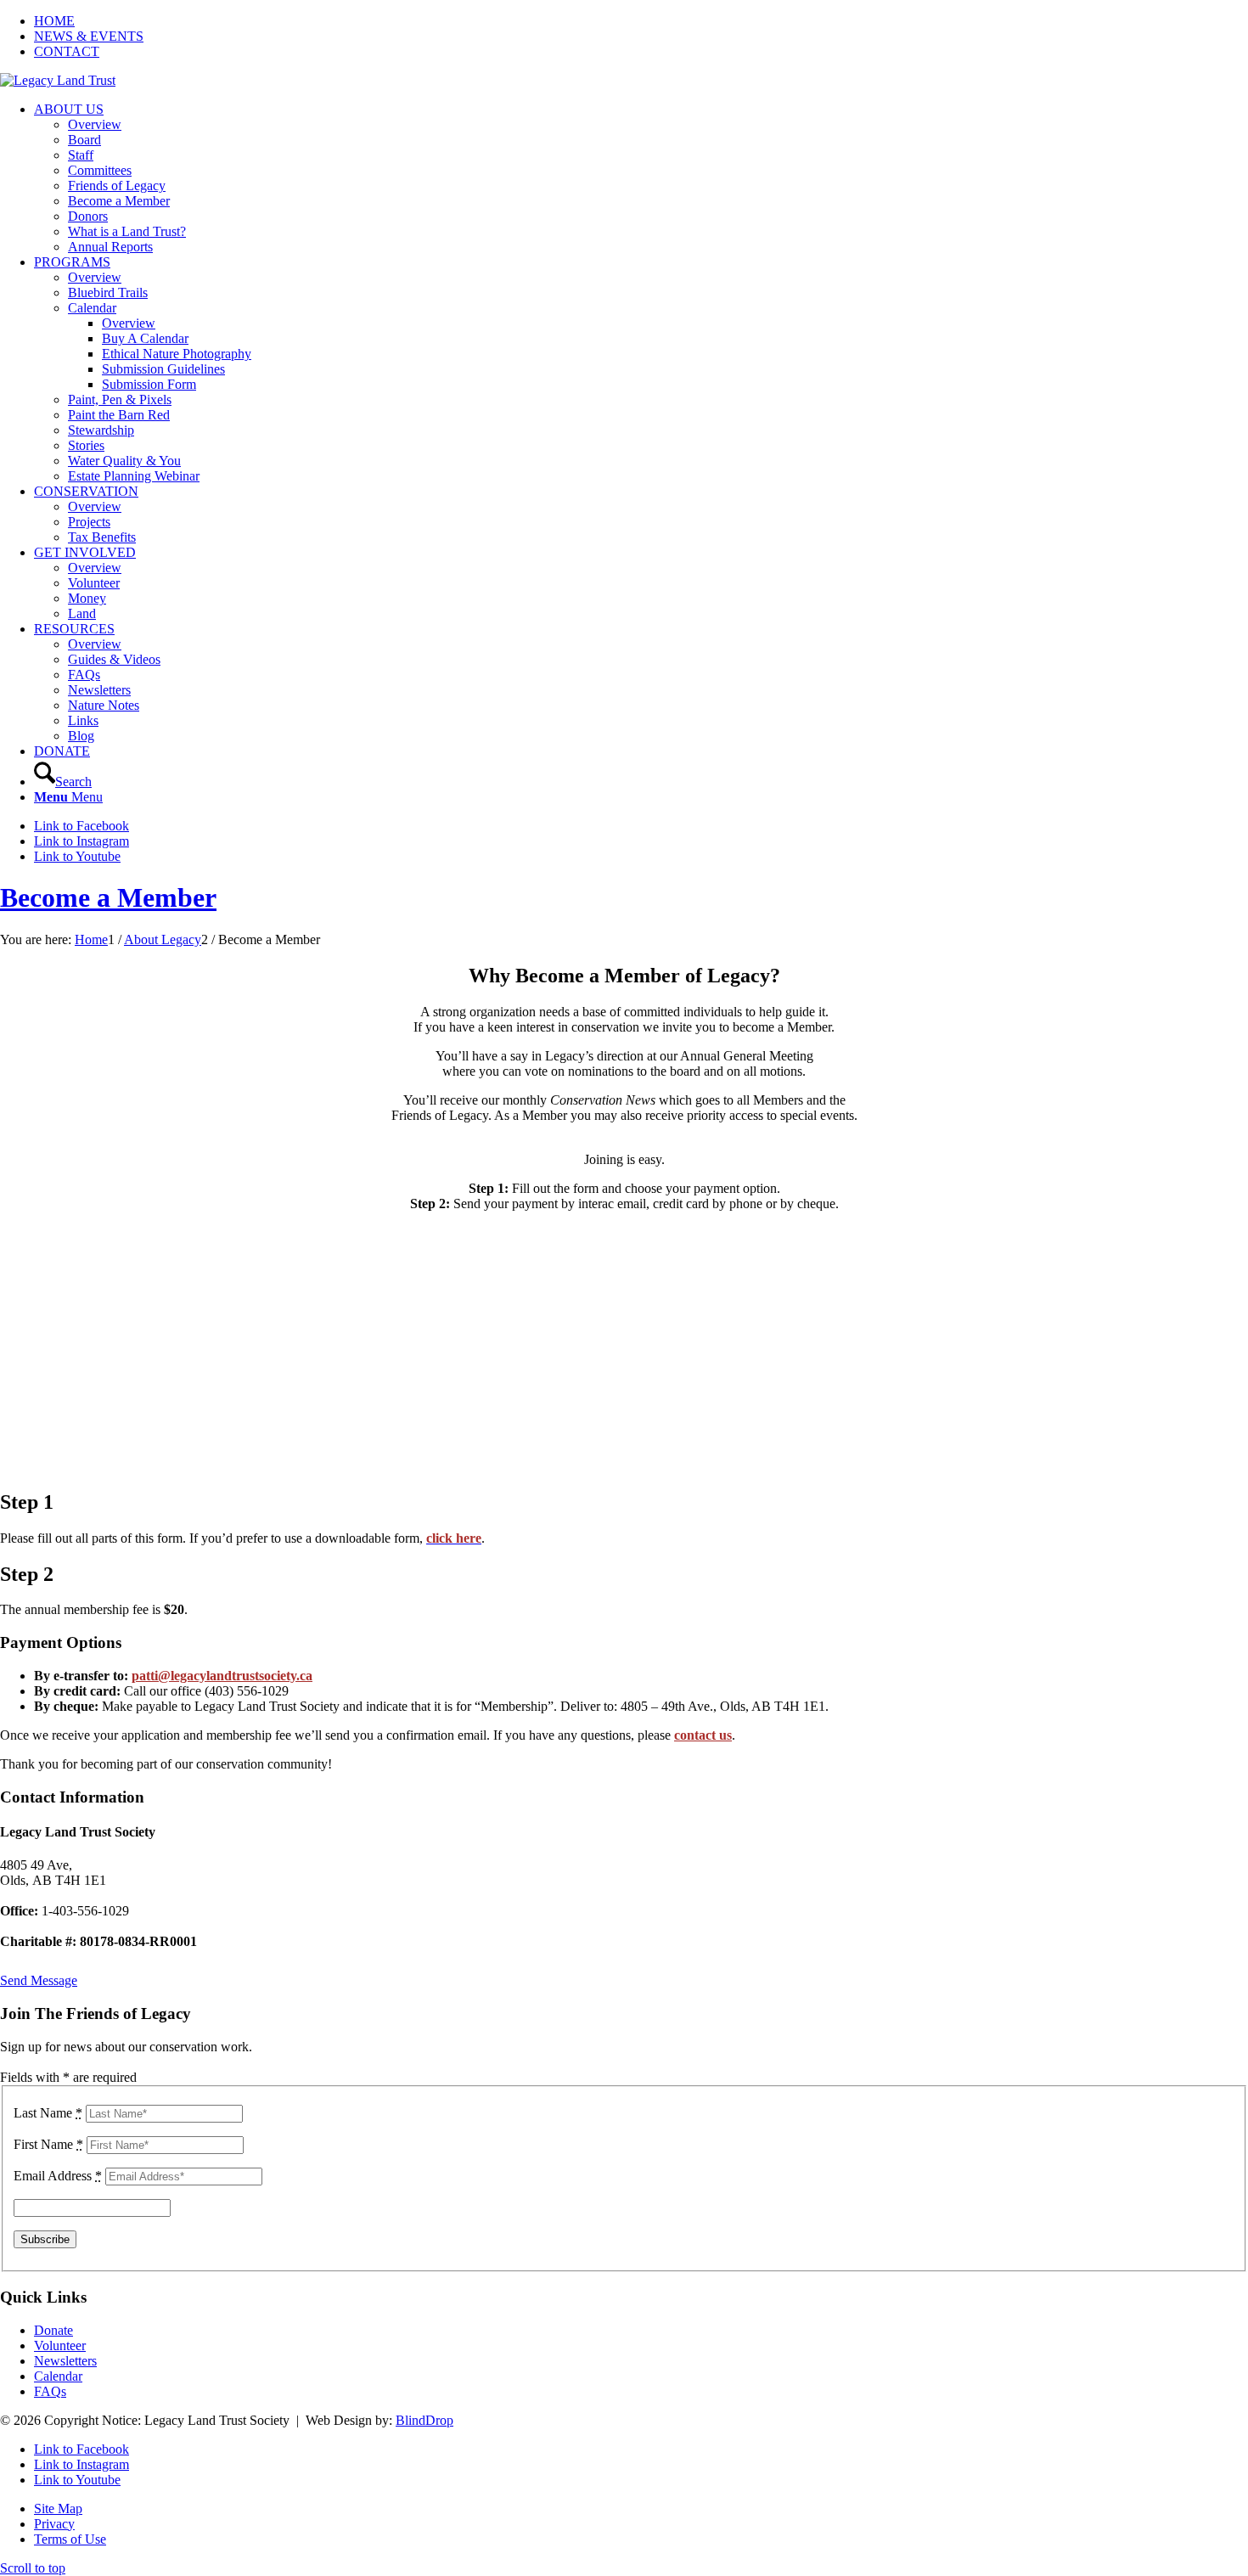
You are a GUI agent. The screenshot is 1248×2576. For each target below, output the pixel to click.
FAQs (50, 2391)
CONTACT (67, 51)
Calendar (58, 2376)
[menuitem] (641, 21)
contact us (703, 1735)
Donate (53, 2330)
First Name (48, 2144)
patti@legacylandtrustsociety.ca (222, 1676)
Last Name (48, 2113)
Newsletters (65, 2361)
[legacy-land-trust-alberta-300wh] (58, 80)
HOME (54, 21)
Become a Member (108, 897)
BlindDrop (424, 2420)
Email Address (58, 2176)
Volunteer (60, 2345)
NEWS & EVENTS (89, 36)
